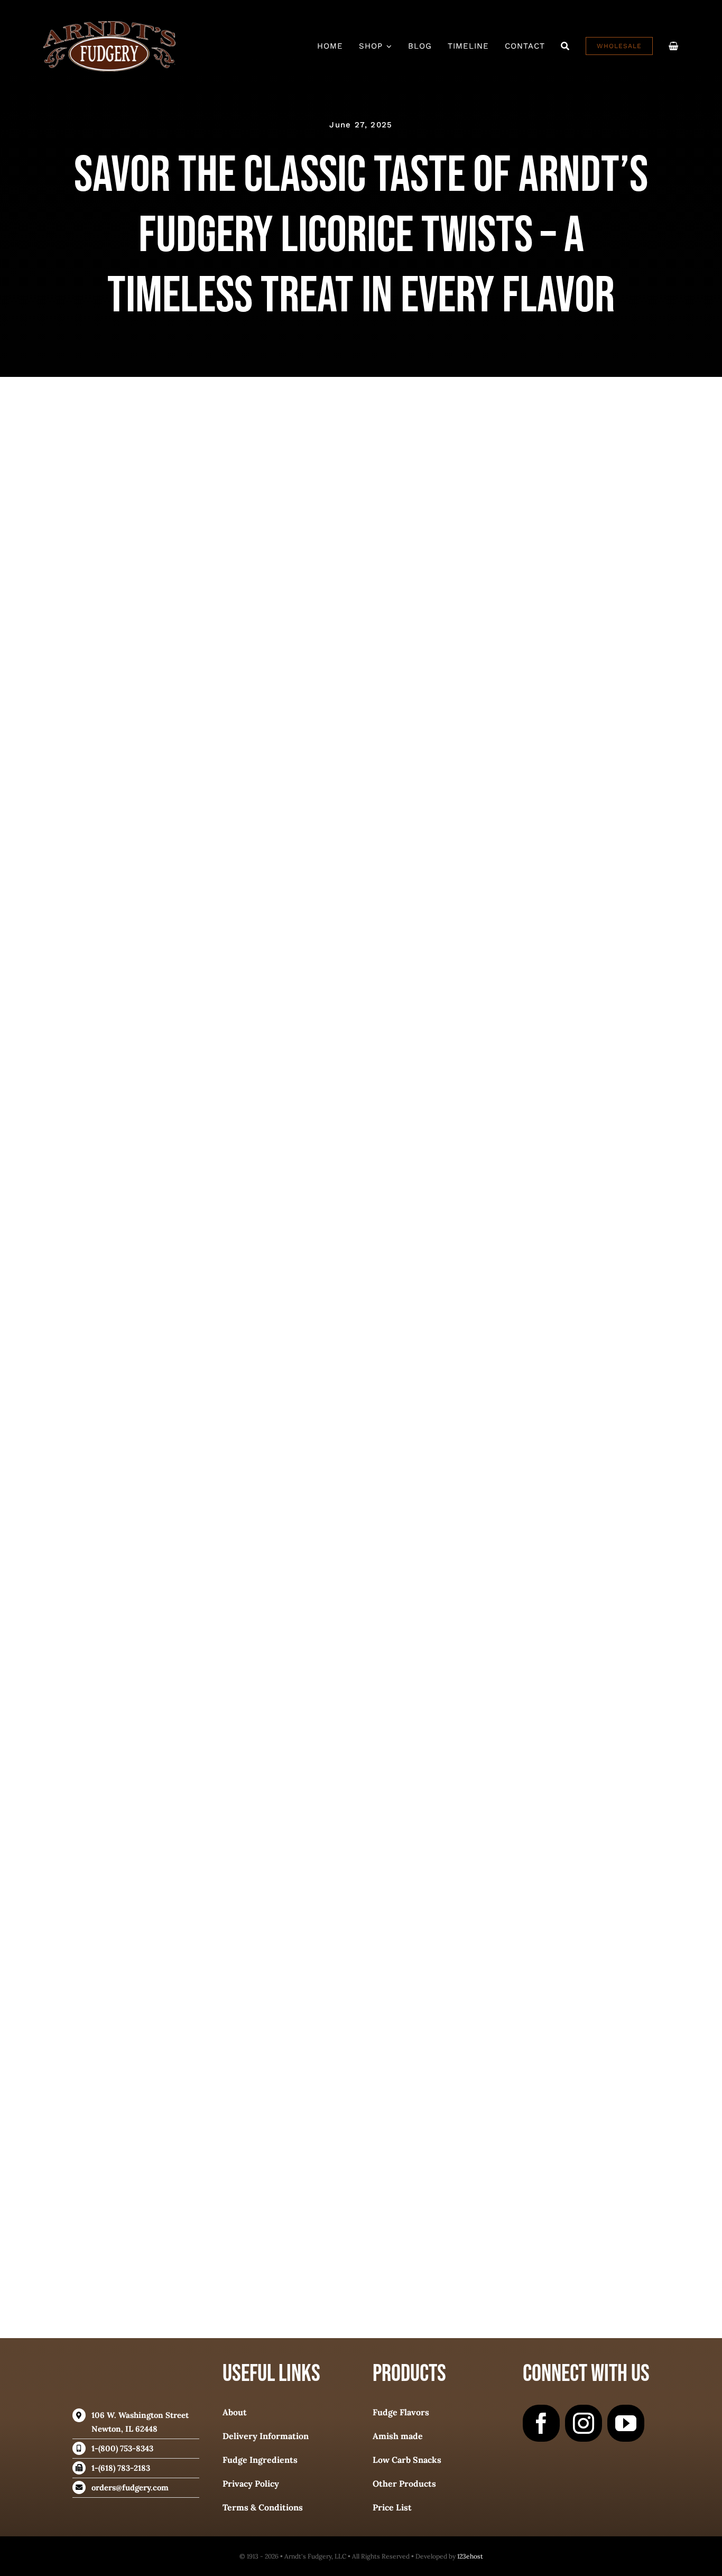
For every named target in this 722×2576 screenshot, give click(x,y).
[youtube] (626, 2423)
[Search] (565, 46)
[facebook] (541, 2423)
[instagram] (584, 2423)
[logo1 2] (109, 26)
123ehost (470, 2556)
